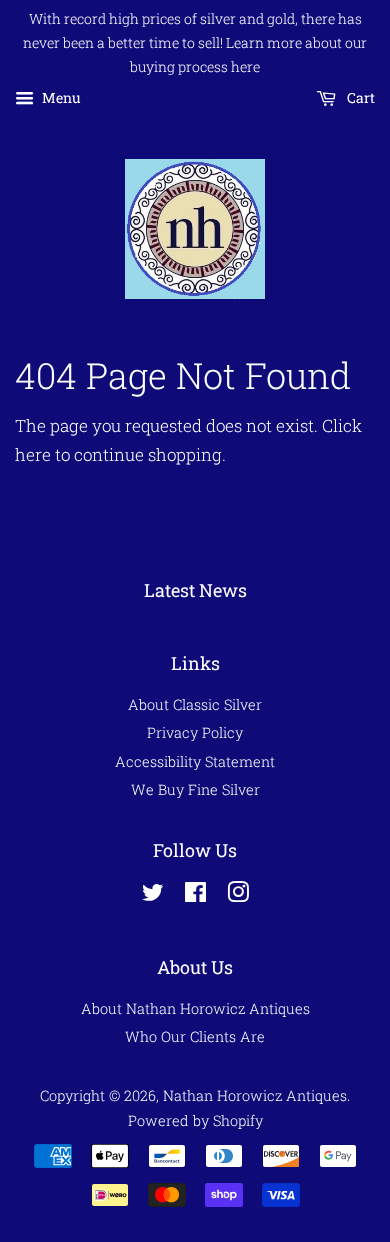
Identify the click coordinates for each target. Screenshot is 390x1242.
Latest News (195, 590)
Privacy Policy (195, 732)
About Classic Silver (195, 704)
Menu (60, 98)
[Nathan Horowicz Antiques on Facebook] (195, 895)
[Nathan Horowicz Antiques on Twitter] (153, 895)
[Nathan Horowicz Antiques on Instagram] (238, 895)
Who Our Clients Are (195, 1036)
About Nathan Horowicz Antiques (195, 1008)
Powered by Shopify (195, 1120)
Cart (359, 98)
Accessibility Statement (195, 761)
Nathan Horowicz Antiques (255, 1095)
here (33, 454)
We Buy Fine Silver (195, 789)
